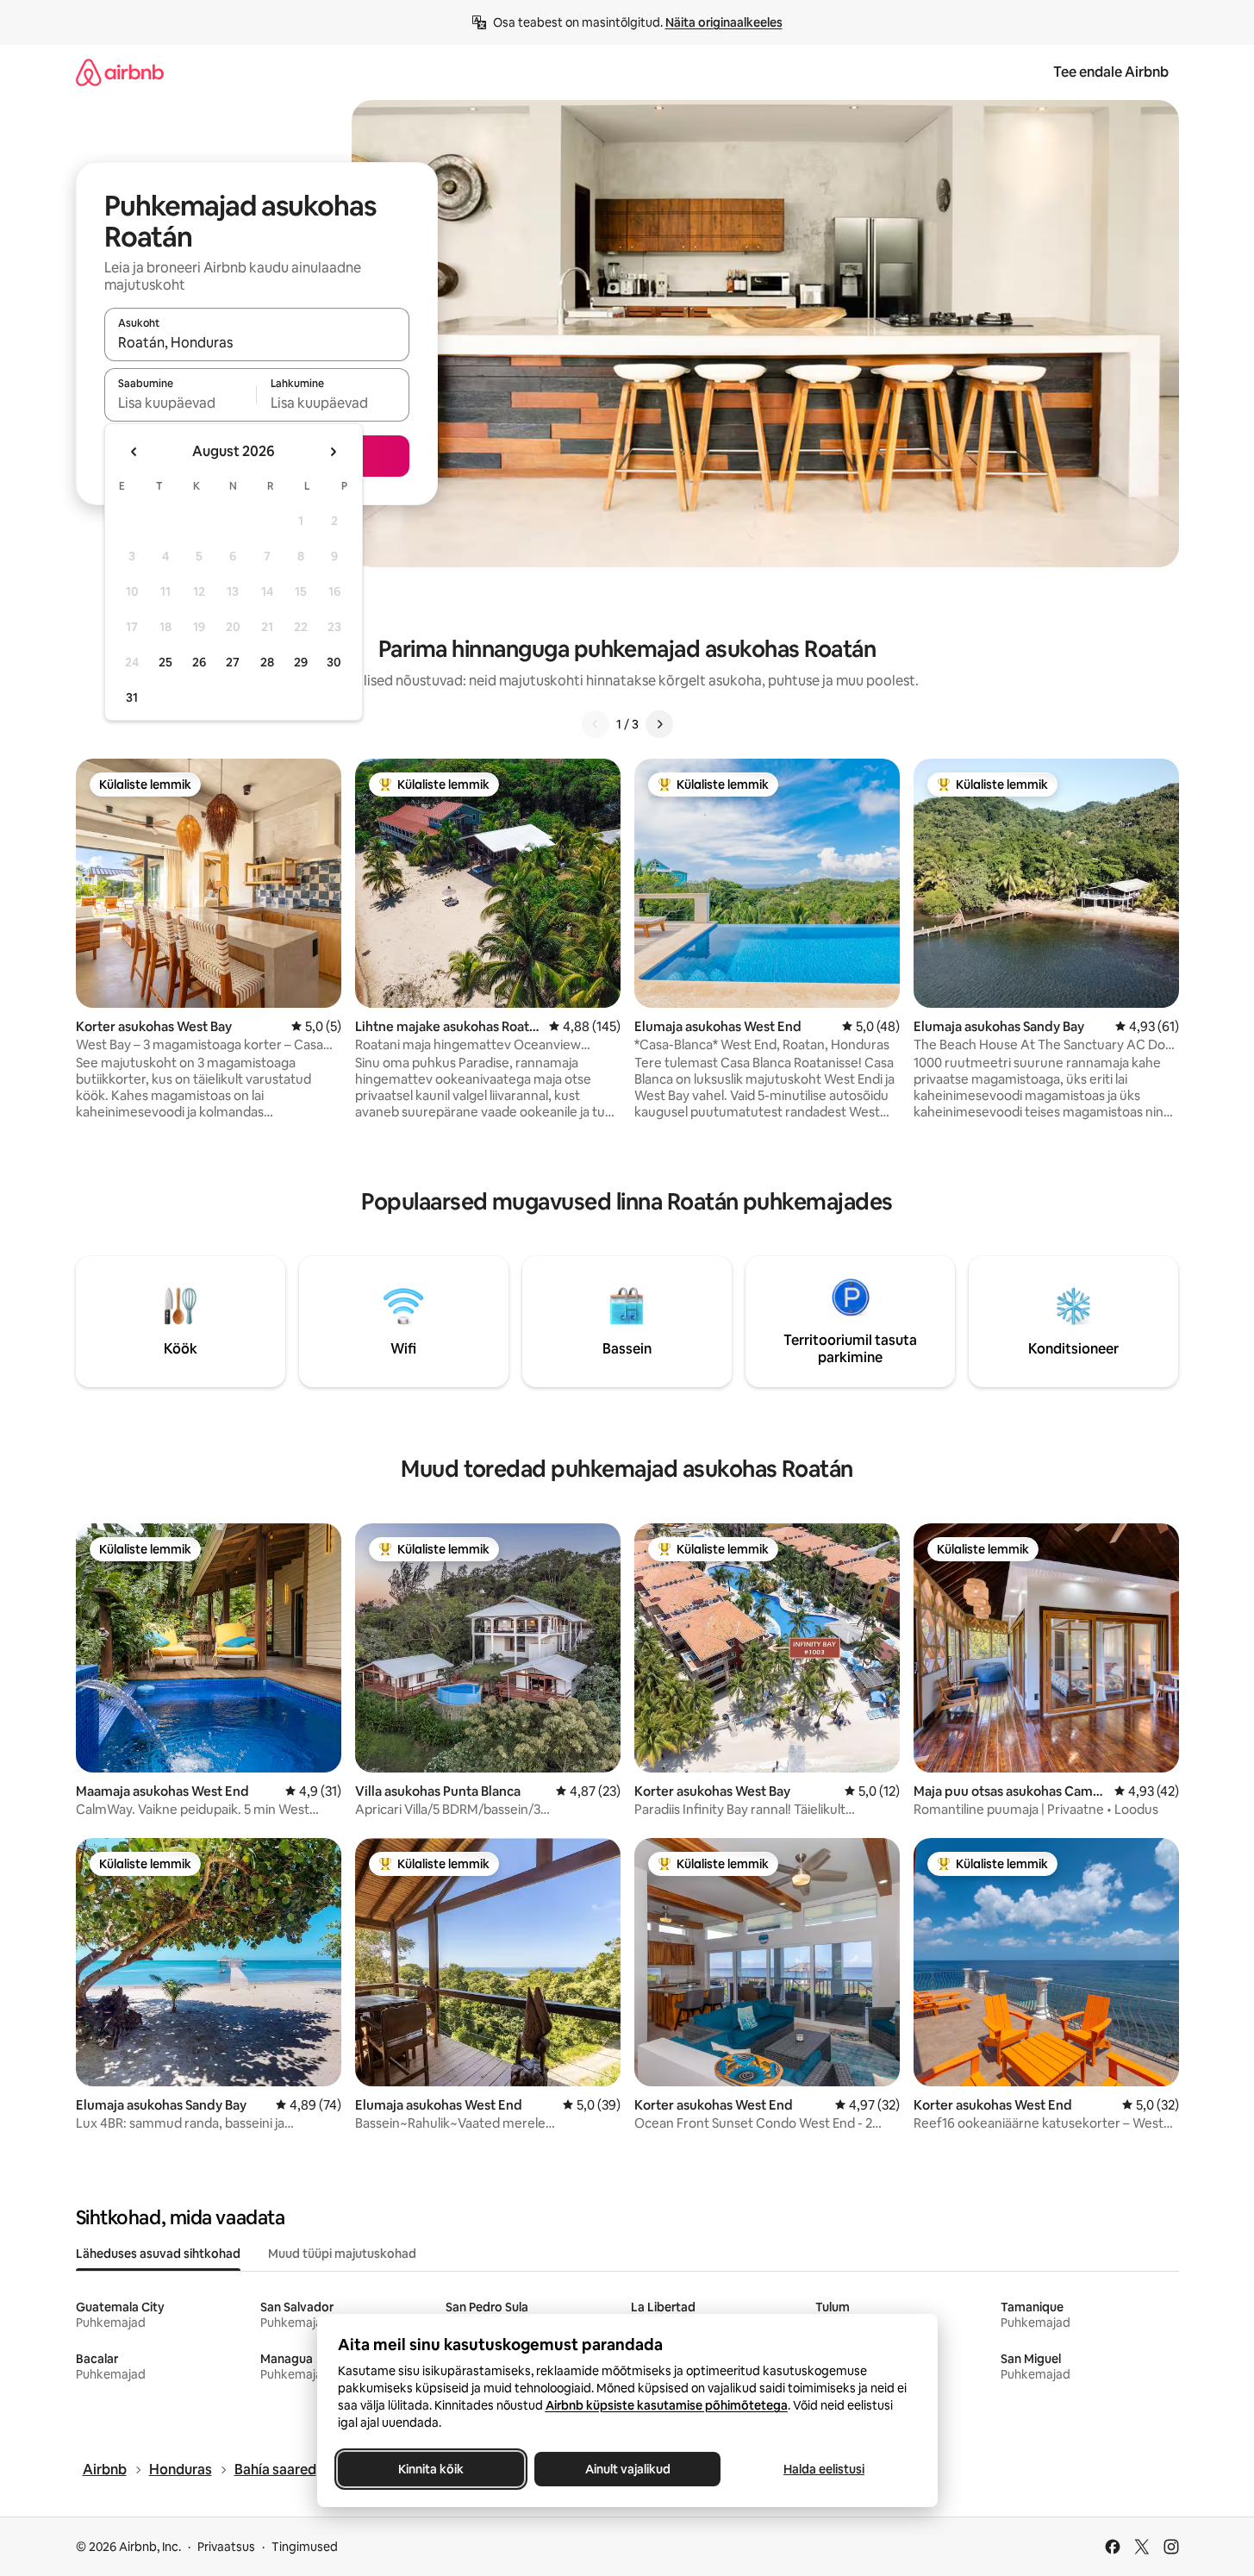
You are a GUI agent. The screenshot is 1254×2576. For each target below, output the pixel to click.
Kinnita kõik (431, 2469)
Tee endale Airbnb (1111, 72)
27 (233, 662)
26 (199, 662)
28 (267, 662)
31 (132, 697)
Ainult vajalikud (627, 2469)
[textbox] (181, 403)
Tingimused (305, 2547)
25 (165, 662)
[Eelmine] (596, 724)
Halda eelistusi (824, 2469)
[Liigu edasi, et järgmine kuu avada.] (333, 452)
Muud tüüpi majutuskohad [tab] (342, 2254)
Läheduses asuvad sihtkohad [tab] (158, 2254)
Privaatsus (226, 2547)
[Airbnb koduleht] (120, 72)
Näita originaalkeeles (724, 22)
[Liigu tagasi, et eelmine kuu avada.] (134, 452)
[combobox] (257, 342)
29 (301, 662)
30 (334, 662)
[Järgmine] (659, 724)
